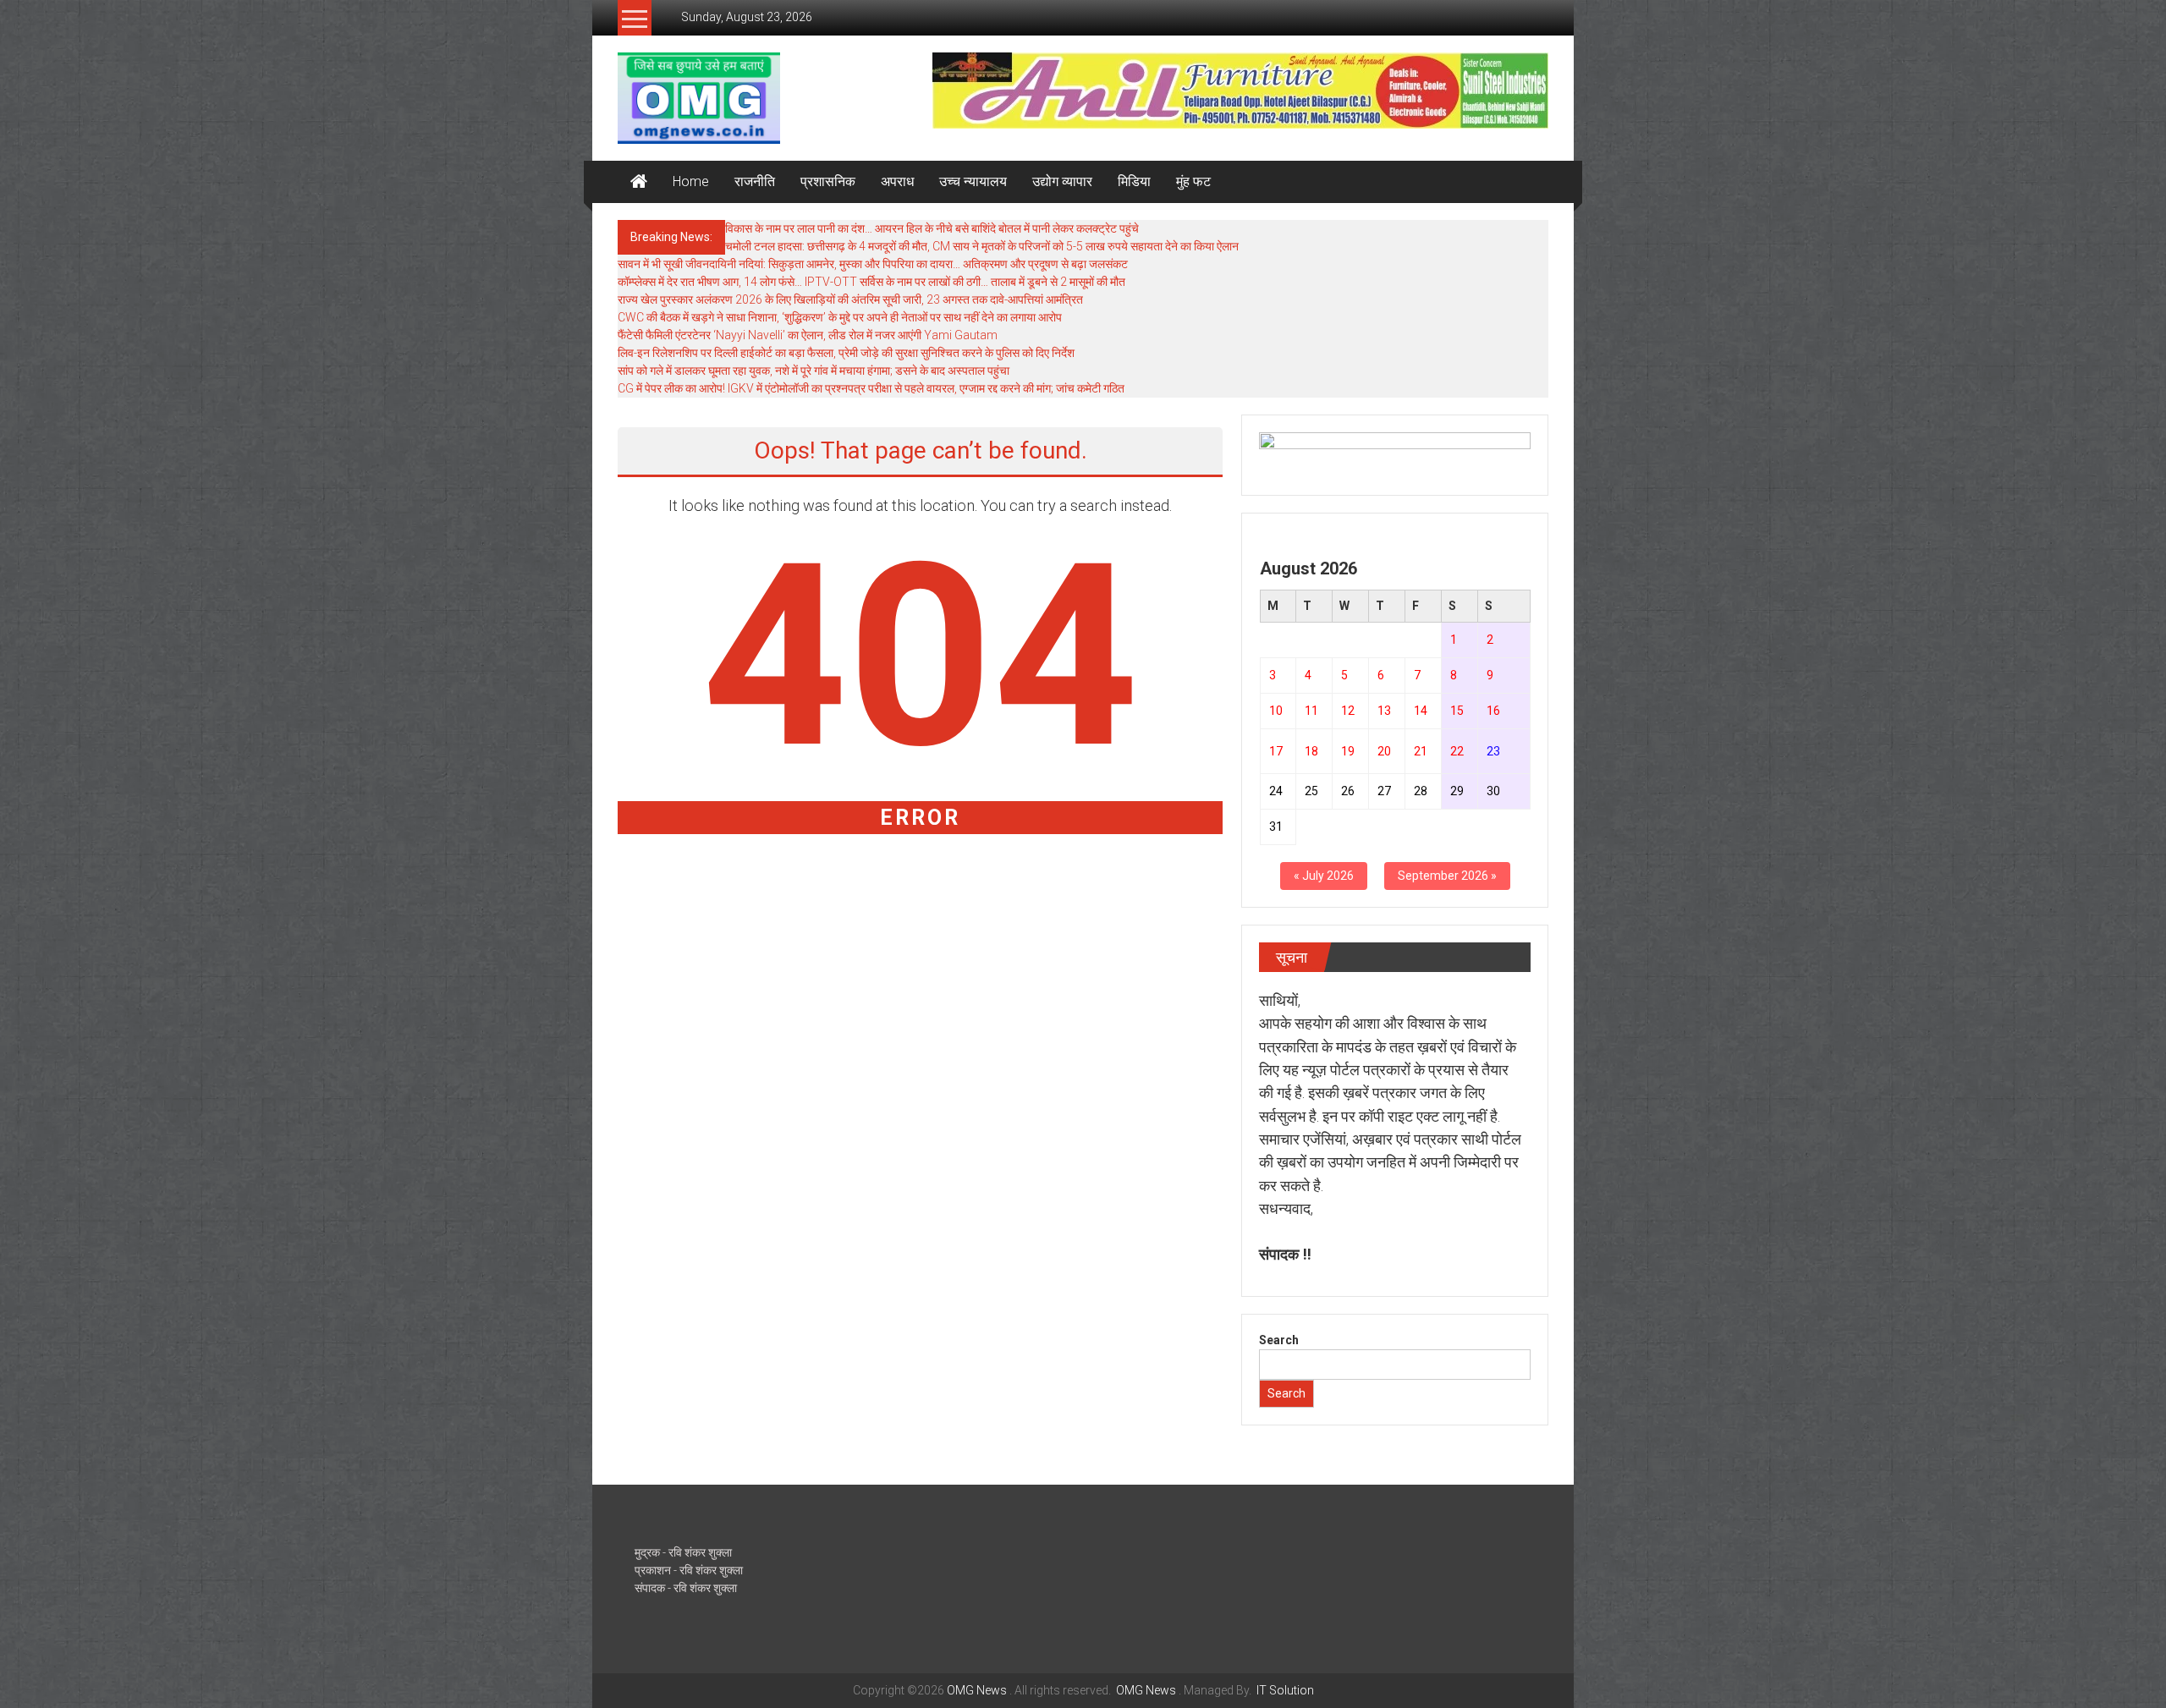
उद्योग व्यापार (1062, 181)
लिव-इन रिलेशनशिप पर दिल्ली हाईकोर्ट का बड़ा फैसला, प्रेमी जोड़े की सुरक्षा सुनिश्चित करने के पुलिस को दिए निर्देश (846, 353)
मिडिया (1134, 181)
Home (691, 181)
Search (1279, 1340)
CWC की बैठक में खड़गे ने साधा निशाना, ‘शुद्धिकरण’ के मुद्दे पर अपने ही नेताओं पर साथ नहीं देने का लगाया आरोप (840, 317)
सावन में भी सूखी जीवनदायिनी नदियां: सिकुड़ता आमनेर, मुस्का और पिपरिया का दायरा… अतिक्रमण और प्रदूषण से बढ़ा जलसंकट (873, 264)
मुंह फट (1193, 181)
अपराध (897, 181)
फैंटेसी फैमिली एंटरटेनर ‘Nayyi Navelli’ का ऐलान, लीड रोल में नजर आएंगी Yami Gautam (808, 335)
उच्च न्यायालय (973, 181)
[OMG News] (639, 182)
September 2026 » (1447, 876)
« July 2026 (1324, 876)
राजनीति (755, 181)
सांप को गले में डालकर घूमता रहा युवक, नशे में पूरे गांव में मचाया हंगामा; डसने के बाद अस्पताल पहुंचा (814, 371)
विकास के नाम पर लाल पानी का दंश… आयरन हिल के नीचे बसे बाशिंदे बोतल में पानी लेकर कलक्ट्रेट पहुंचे (932, 228)
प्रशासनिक (828, 181)
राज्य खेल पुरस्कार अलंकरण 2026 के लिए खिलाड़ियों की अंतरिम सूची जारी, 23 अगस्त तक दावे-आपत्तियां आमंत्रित (850, 299)
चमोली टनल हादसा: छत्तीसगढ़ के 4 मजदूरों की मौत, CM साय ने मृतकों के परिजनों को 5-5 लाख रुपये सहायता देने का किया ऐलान (982, 246)
